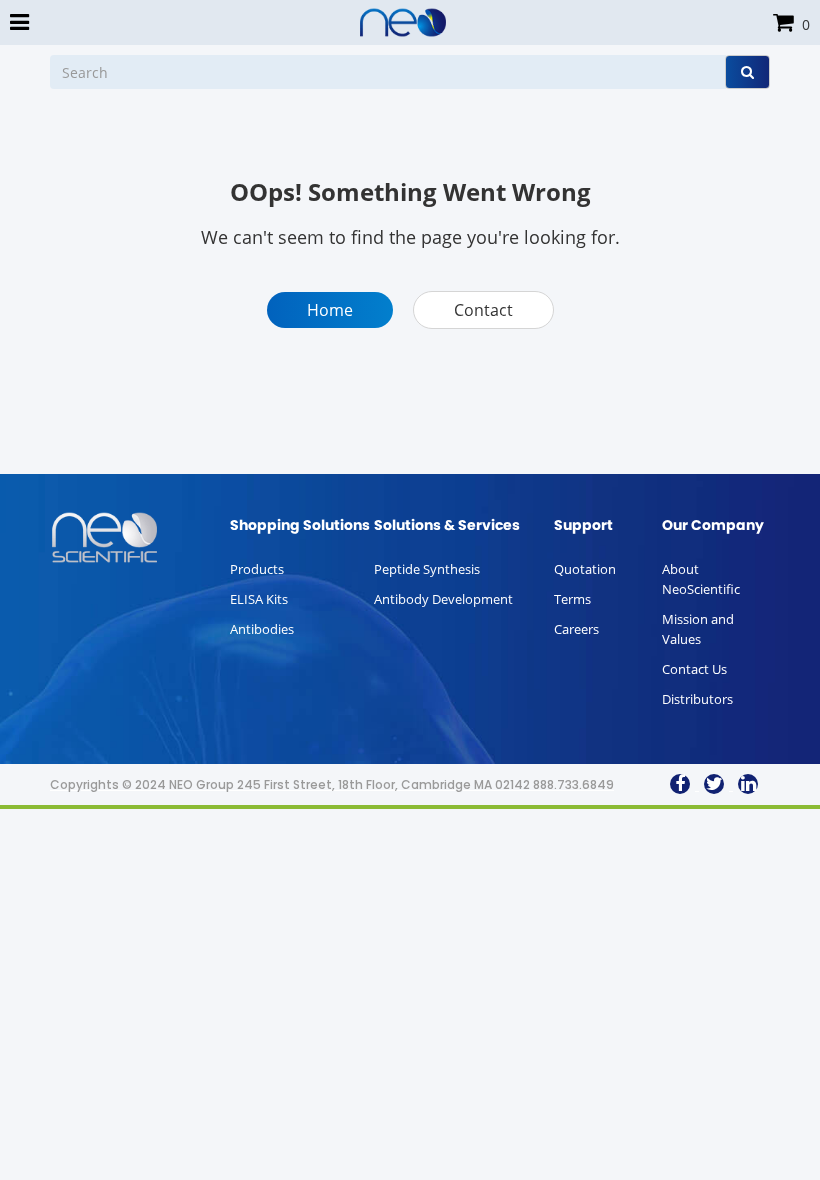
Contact (483, 310)
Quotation (585, 569)
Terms (572, 599)
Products (257, 569)
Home (330, 310)
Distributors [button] (697, 699)
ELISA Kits (259, 599)
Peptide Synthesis (427, 569)
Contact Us (694, 669)
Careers (576, 629)
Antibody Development (443, 599)
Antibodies (262, 629)
